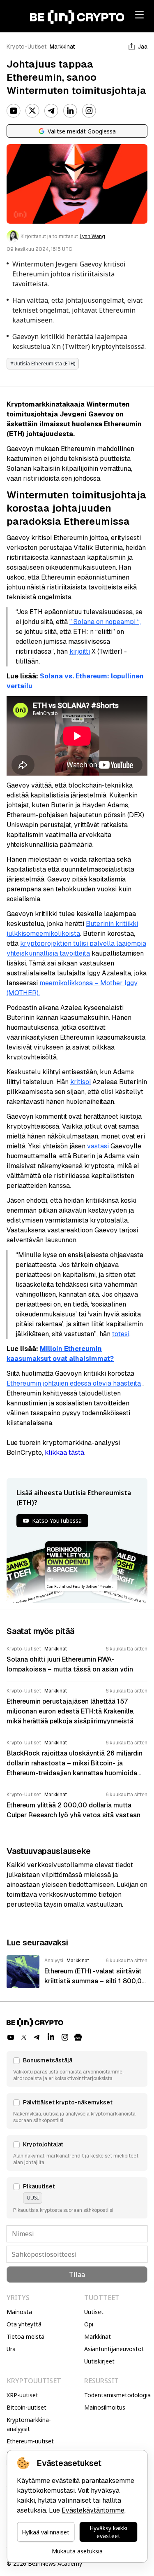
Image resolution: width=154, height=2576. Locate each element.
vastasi (98, 1146)
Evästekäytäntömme (93, 2510)
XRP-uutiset (22, 2395)
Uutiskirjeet (99, 2361)
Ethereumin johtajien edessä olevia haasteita (74, 1383)
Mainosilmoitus (105, 2407)
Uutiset (94, 2312)
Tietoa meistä (25, 2336)
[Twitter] (32, 111)
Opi (89, 2324)
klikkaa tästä (64, 1453)
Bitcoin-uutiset (26, 2407)
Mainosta (19, 2312)
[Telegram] (51, 111)
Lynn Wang (92, 236)
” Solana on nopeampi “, (105, 622)
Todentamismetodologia (117, 2395)
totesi (121, 1334)
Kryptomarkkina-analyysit (29, 2424)
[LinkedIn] (70, 111)
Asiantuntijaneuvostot (114, 2349)
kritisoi (80, 1082)
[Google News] (78, 2037)
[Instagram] (89, 111)
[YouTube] (14, 111)
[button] (77, 2069)
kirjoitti (80, 651)
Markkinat (62, 47)
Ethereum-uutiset (30, 2441)
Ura (11, 2349)
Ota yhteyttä (24, 2324)
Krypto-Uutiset (26, 47)
